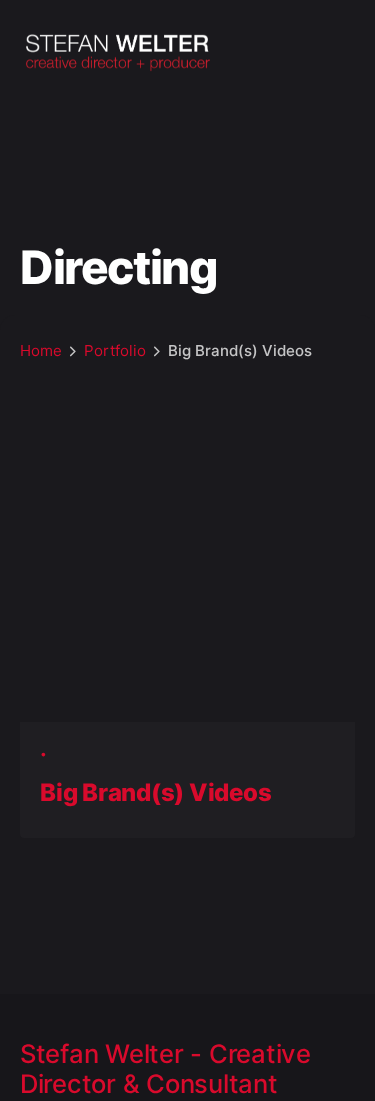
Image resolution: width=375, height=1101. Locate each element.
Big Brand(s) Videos (155, 792)
